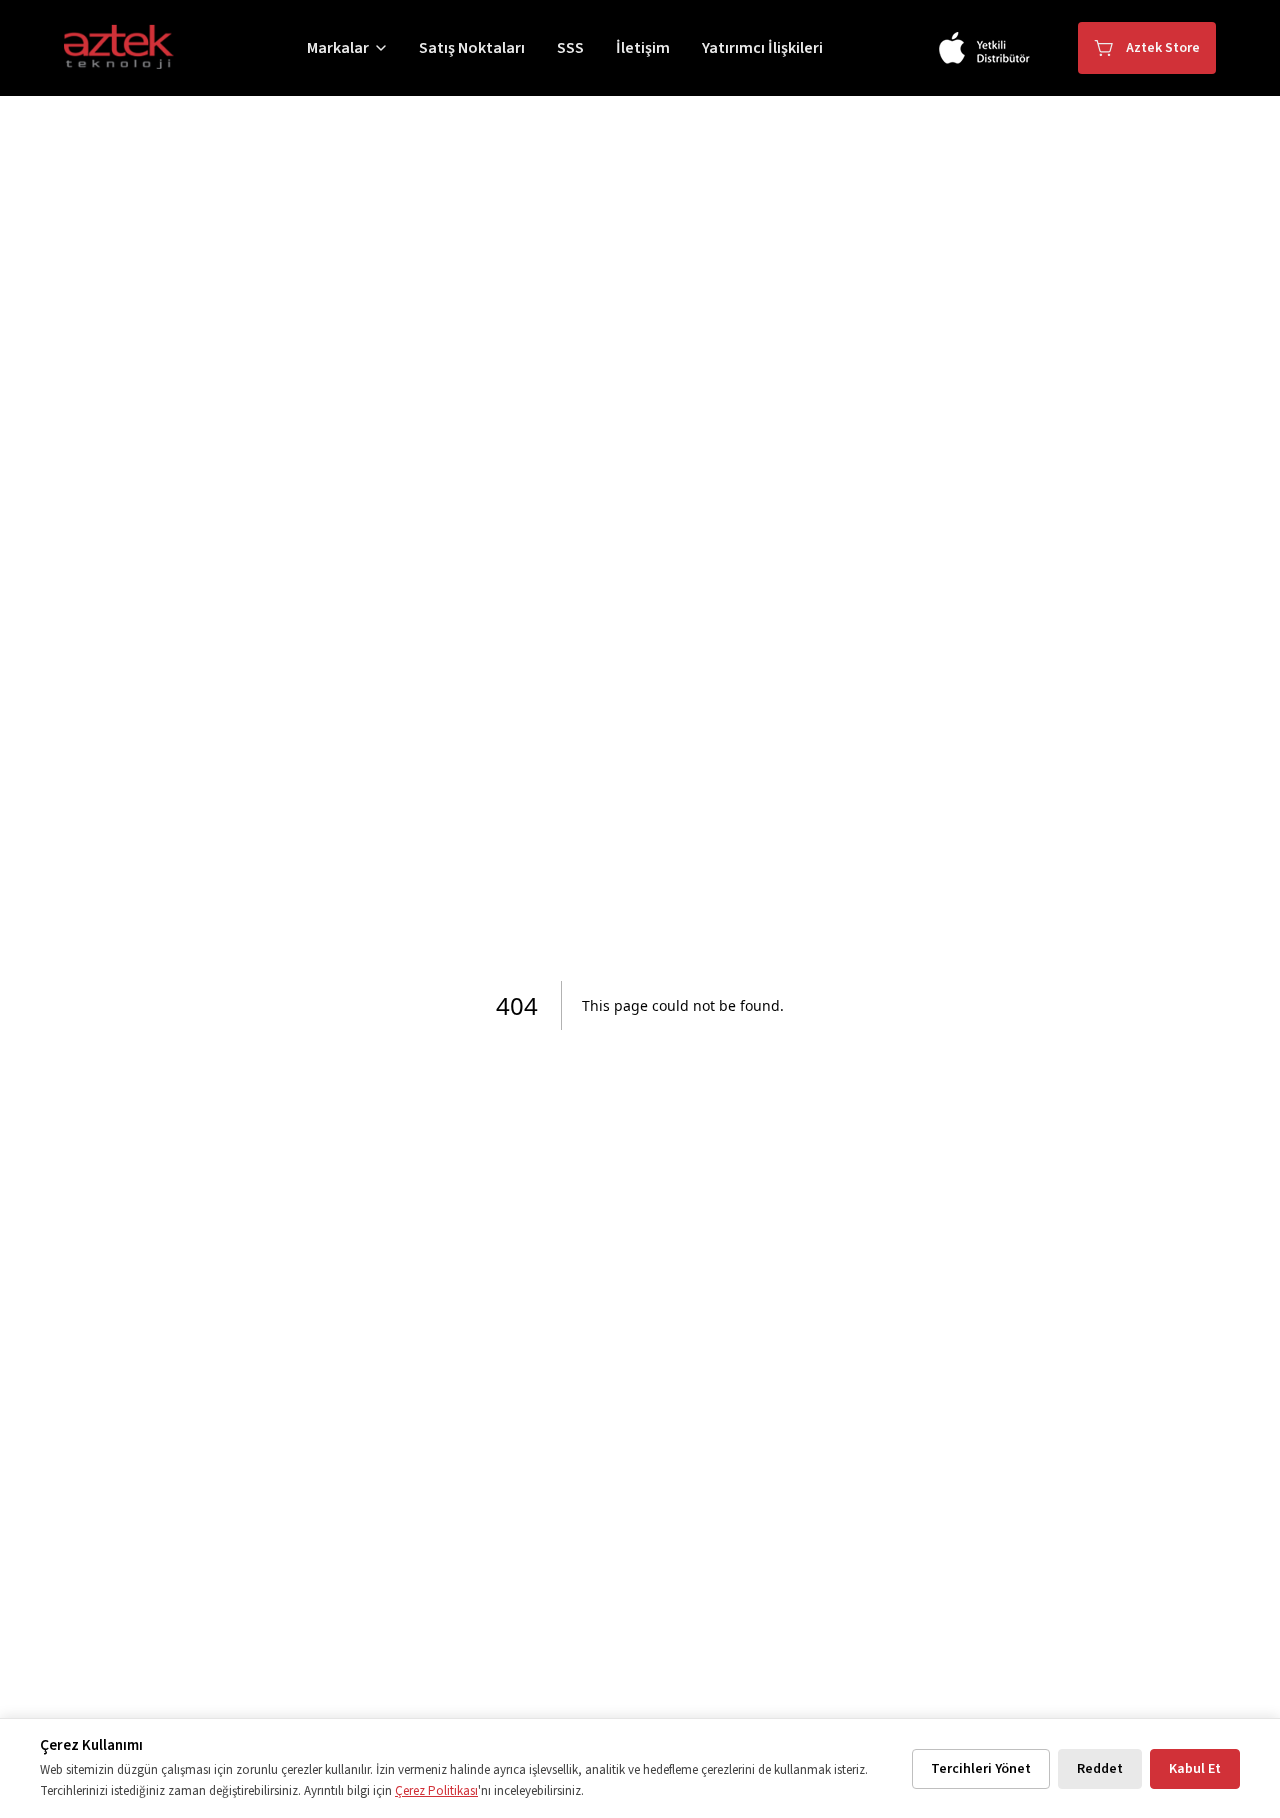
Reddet (1100, 1769)
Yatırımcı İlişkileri (762, 48)
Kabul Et (1195, 1769)
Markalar (338, 48)
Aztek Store (1163, 48)
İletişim (643, 48)
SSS (570, 48)
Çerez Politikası (436, 1791)
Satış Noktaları (472, 48)
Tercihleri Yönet (981, 1769)
